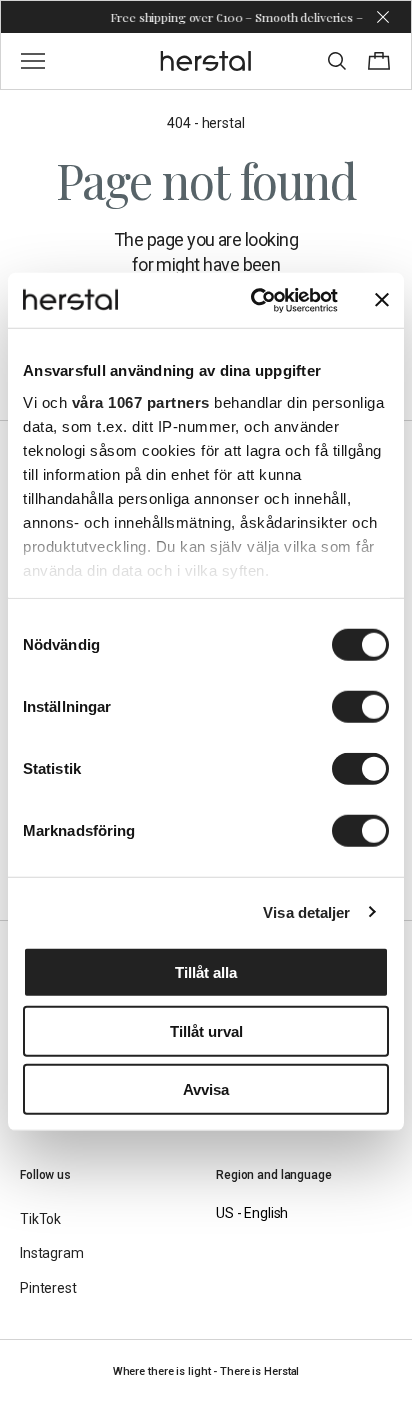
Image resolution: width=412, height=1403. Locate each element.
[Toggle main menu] (33, 61)
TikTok (40, 1219)
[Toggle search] (337, 61)
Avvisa (206, 1089)
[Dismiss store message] (383, 17)
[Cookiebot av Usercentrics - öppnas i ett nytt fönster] (255, 300)
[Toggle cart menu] (379, 61)
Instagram (52, 1253)
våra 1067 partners (141, 401)
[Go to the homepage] (206, 61)
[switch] (360, 707)
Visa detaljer (306, 911)
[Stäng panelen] (382, 300)
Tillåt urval (206, 1030)
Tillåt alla (206, 972)
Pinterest (48, 1288)
